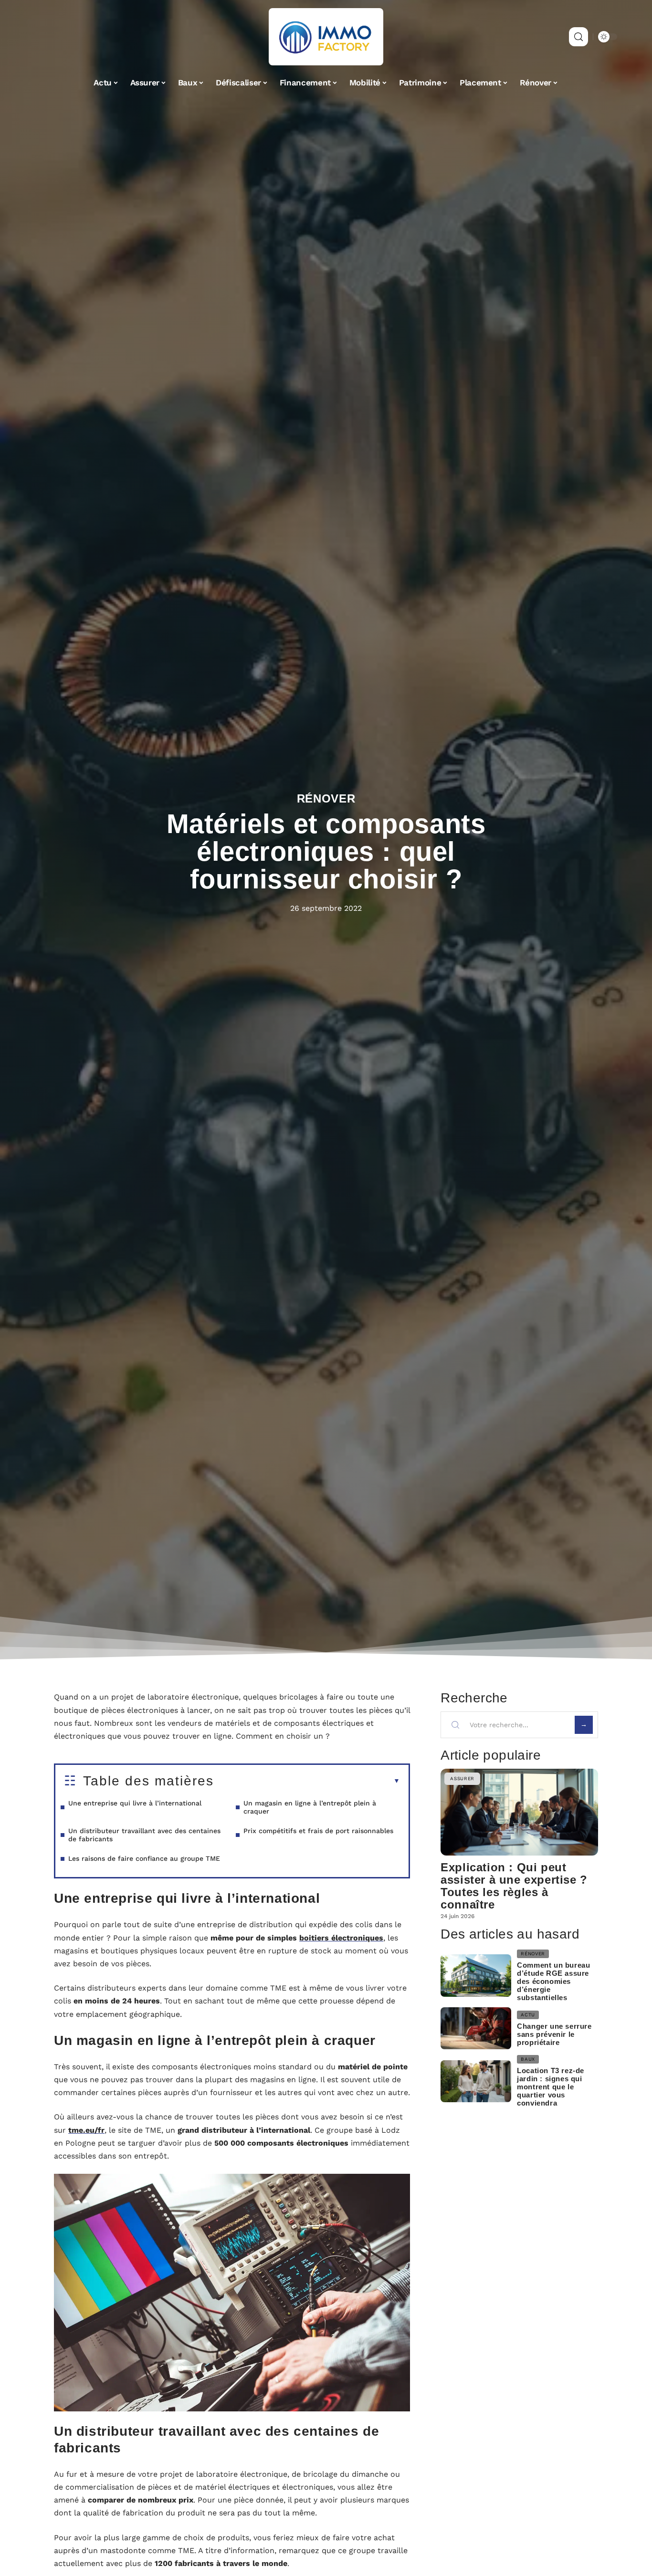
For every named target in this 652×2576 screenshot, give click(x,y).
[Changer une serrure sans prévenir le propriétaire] (476, 2028)
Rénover (326, 798)
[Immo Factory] (326, 37)
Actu (528, 2015)
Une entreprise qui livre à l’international (135, 1803)
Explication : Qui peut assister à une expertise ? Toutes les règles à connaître (514, 1886)
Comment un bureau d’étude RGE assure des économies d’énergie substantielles (553, 1981)
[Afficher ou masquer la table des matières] (307, 1781)
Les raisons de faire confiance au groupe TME (144, 1858)
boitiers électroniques (341, 1938)
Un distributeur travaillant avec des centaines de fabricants (144, 1835)
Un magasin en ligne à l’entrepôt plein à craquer (310, 1807)
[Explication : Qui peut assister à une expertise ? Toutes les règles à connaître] (519, 1812)
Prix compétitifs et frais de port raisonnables (318, 1831)
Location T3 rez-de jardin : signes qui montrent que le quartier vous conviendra (551, 2087)
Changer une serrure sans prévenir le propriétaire (554, 2034)
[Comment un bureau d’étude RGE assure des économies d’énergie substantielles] (476, 1976)
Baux (528, 2059)
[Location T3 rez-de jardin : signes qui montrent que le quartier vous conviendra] (476, 2081)
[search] (578, 37)
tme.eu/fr (86, 2130)
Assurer (462, 1778)
